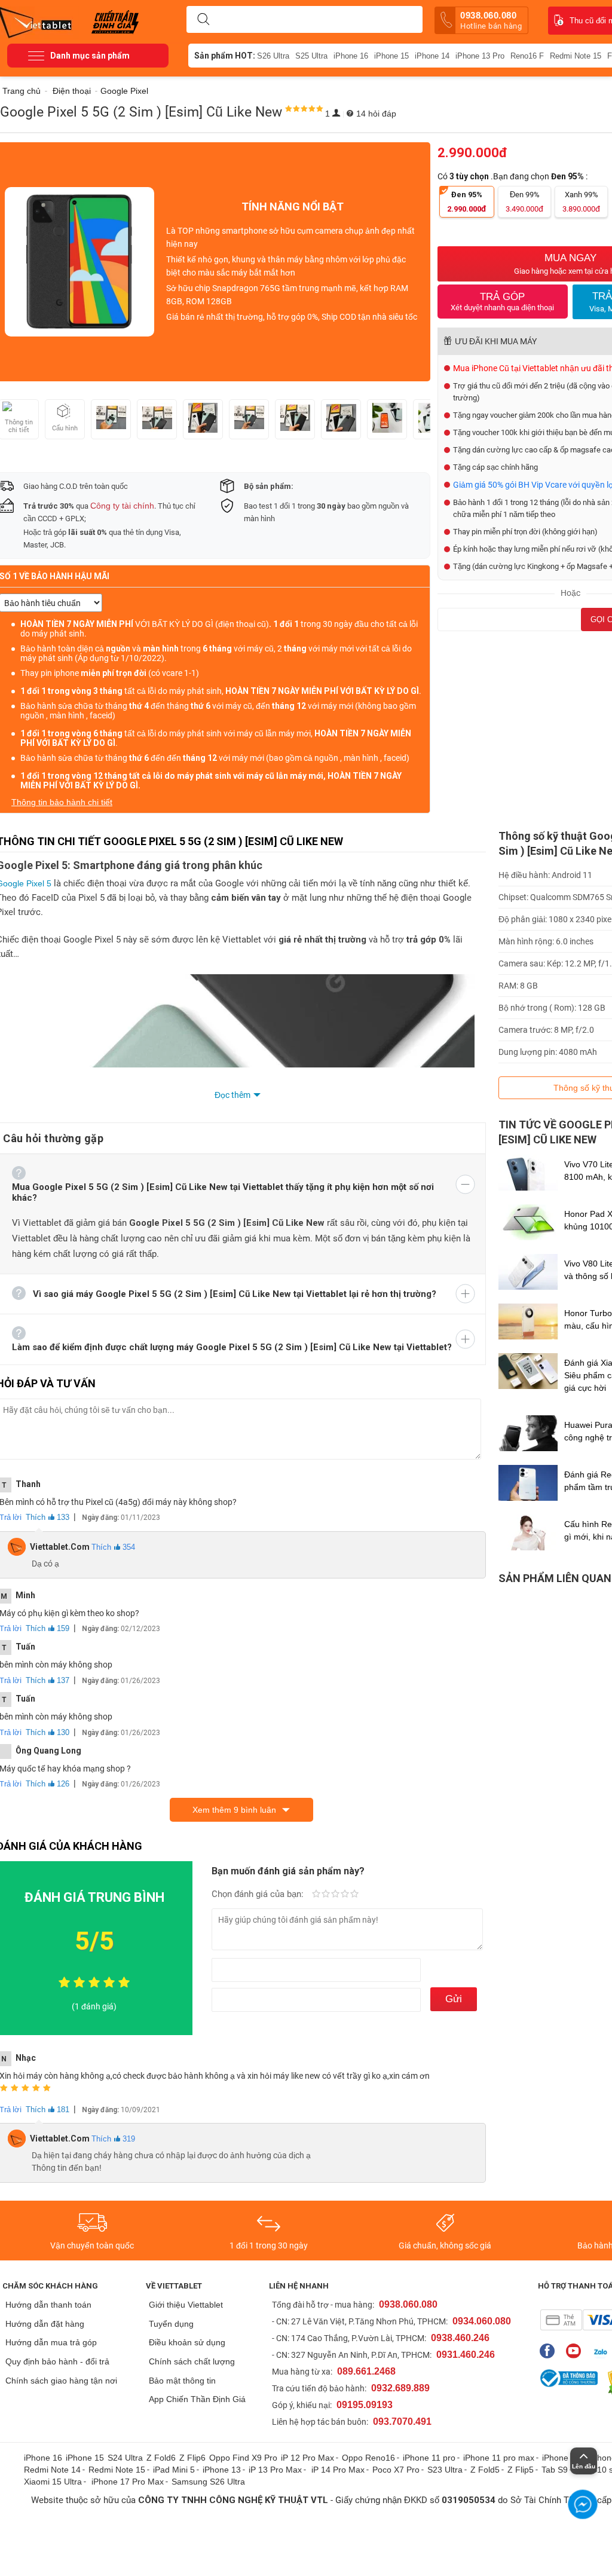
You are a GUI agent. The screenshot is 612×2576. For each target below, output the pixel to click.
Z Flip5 (521, 2470)
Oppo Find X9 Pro (243, 2458)
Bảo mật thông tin (182, 2381)
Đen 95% (467, 202)
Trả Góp (502, 302)
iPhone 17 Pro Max (128, 2482)
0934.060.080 (482, 2321)
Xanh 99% (581, 202)
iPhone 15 (391, 56)
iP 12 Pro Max (307, 2458)
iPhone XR (562, 2458)
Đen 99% (524, 202)
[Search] (203, 20)
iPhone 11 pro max (499, 2458)
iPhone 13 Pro (480, 56)
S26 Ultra (273, 56)
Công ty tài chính (122, 506)
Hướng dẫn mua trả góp (51, 2342)
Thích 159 (48, 1628)
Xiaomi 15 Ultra (53, 2482)
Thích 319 (113, 2139)
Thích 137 (48, 1680)
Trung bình (335, 1895)
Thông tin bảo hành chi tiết (62, 802)
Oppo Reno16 (368, 2458)
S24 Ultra (125, 2458)
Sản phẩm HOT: (225, 56)
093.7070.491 (402, 2421)
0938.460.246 (460, 2338)
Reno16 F (527, 56)
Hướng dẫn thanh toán (48, 2305)
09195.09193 (365, 2405)
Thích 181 (48, 2110)
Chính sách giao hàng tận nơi (61, 2381)
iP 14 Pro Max (338, 2470)
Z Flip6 (192, 2458)
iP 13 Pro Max (275, 2470)
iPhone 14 (432, 56)
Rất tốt (345, 1895)
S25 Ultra (311, 56)
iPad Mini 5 (174, 2470)
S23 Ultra (445, 2470)
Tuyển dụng (171, 2324)
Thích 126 (48, 1784)
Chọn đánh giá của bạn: (259, 1894)
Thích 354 (113, 1547)
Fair (326, 1895)
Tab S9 (555, 2470)
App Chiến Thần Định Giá (197, 2399)
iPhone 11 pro (429, 2458)
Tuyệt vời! (354, 1895)
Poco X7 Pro (396, 2470)
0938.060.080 (491, 20)
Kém (316, 1895)
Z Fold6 (161, 2458)
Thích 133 (48, 1517)
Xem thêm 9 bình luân (234, 1810)
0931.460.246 (466, 2355)
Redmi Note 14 (52, 2470)
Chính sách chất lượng (192, 2361)
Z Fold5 (485, 2470)
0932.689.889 (400, 2388)
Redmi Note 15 (576, 56)
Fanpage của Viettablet (550, 2351)
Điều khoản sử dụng (187, 2342)
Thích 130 (48, 1732)
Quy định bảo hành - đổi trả (57, 2361)
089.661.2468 (366, 2371)
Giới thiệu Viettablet (186, 2305)
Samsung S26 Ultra (208, 2482)
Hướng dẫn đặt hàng (45, 2324)
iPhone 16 (351, 56)
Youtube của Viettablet (576, 2351)
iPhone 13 (222, 2470)
